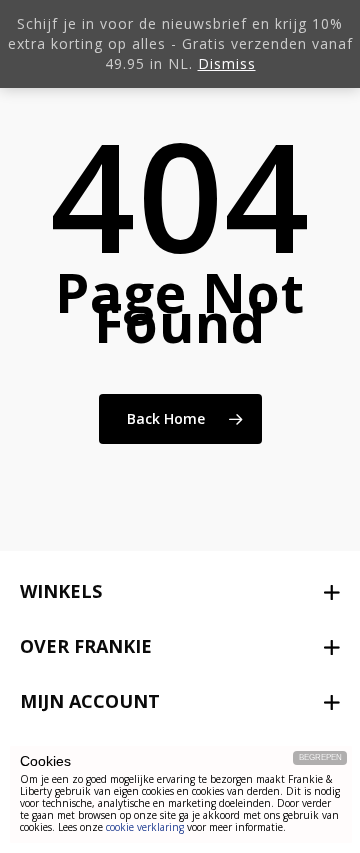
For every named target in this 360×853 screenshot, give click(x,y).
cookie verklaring (145, 827)
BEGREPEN (320, 757)
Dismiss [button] (227, 63)
